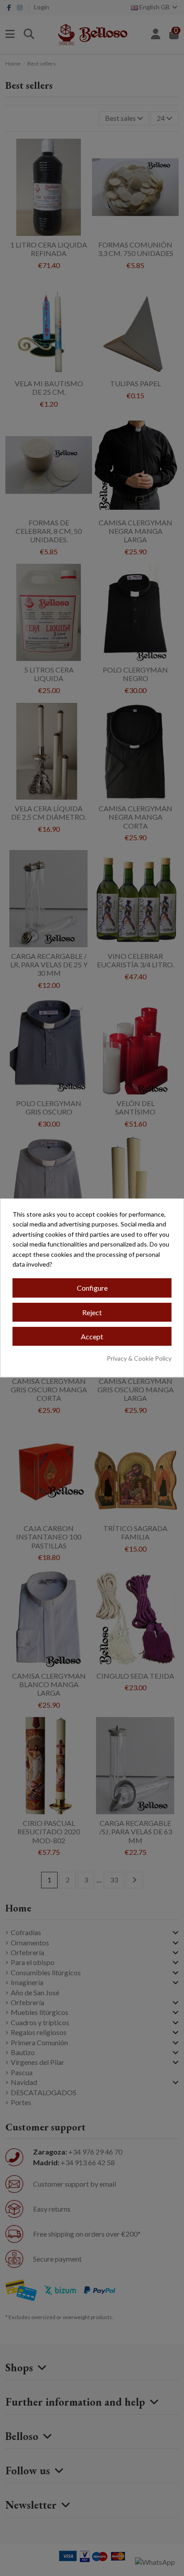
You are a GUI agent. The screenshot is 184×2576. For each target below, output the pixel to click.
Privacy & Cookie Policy (139, 1358)
